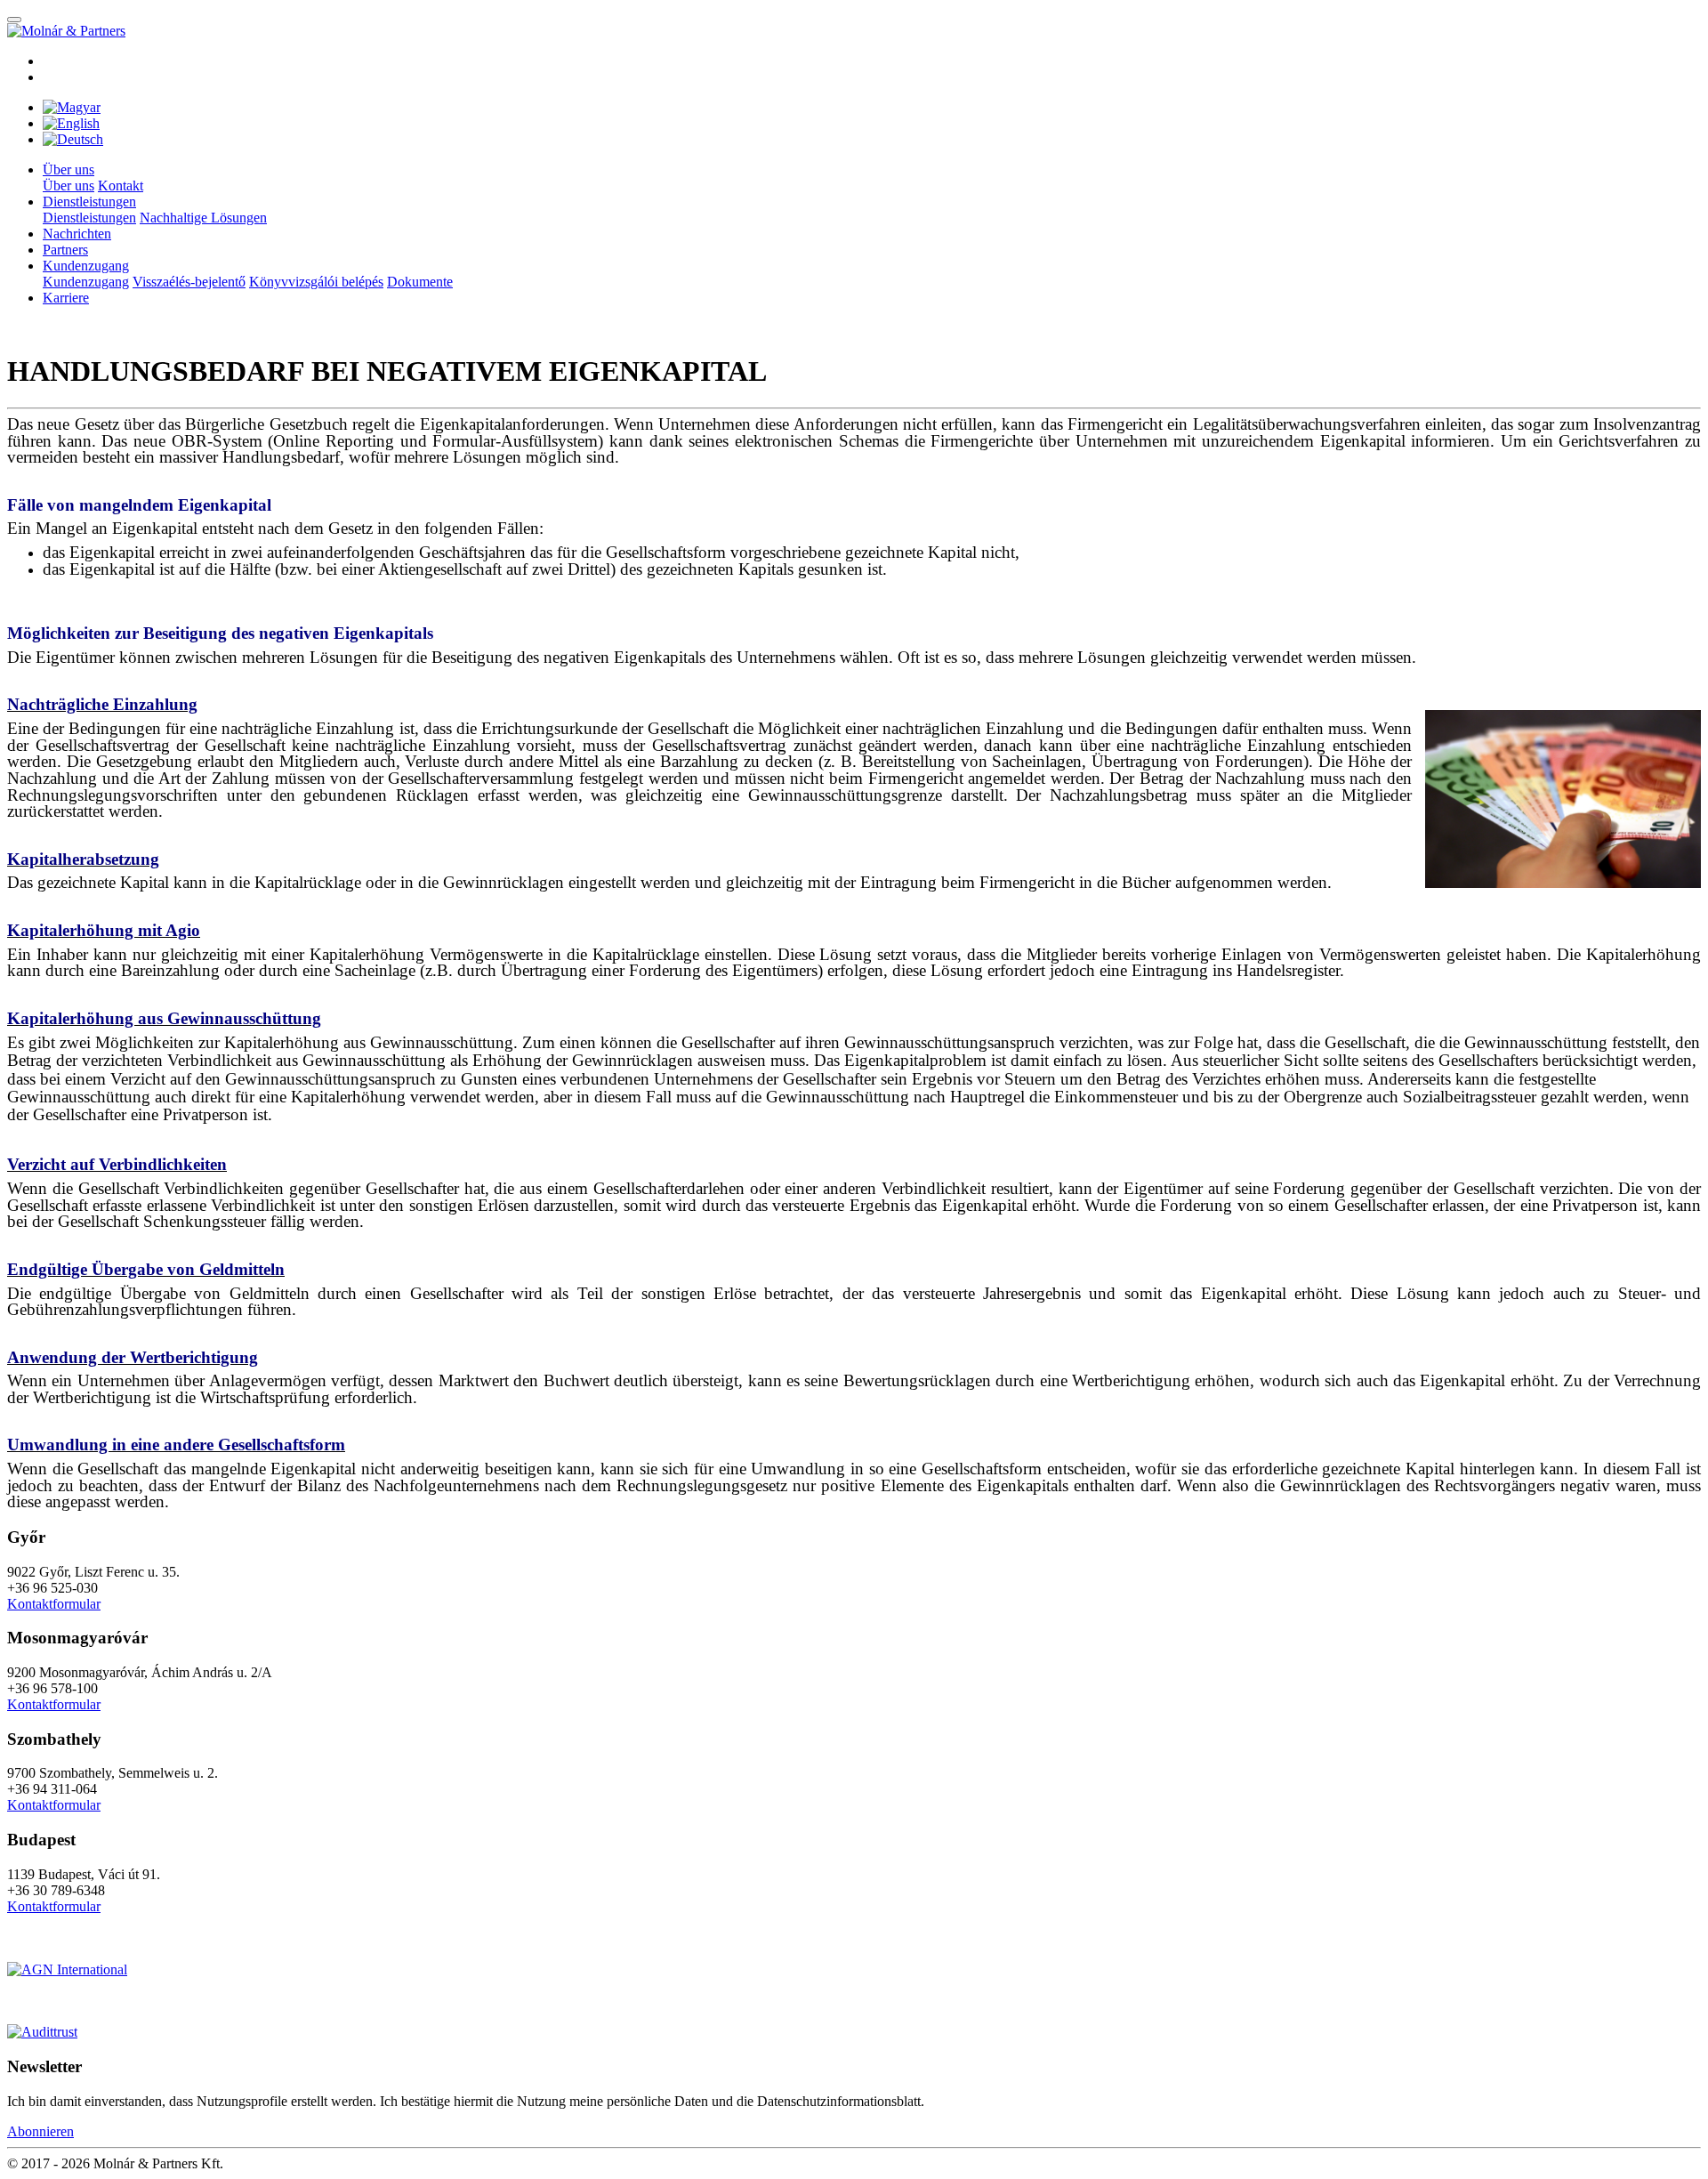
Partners (65, 250)
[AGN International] (67, 1969)
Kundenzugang (86, 282)
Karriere (66, 298)
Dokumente (420, 282)
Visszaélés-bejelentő (189, 282)
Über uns (68, 186)
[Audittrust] (42, 2032)
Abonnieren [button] (40, 2131)
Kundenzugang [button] (86, 266)
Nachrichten (77, 234)
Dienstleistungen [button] (89, 202)
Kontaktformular (54, 1604)
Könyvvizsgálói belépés (316, 282)
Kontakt (121, 186)
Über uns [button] (68, 169)
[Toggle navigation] (14, 20)
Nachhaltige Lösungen (203, 218)
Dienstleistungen (89, 218)
